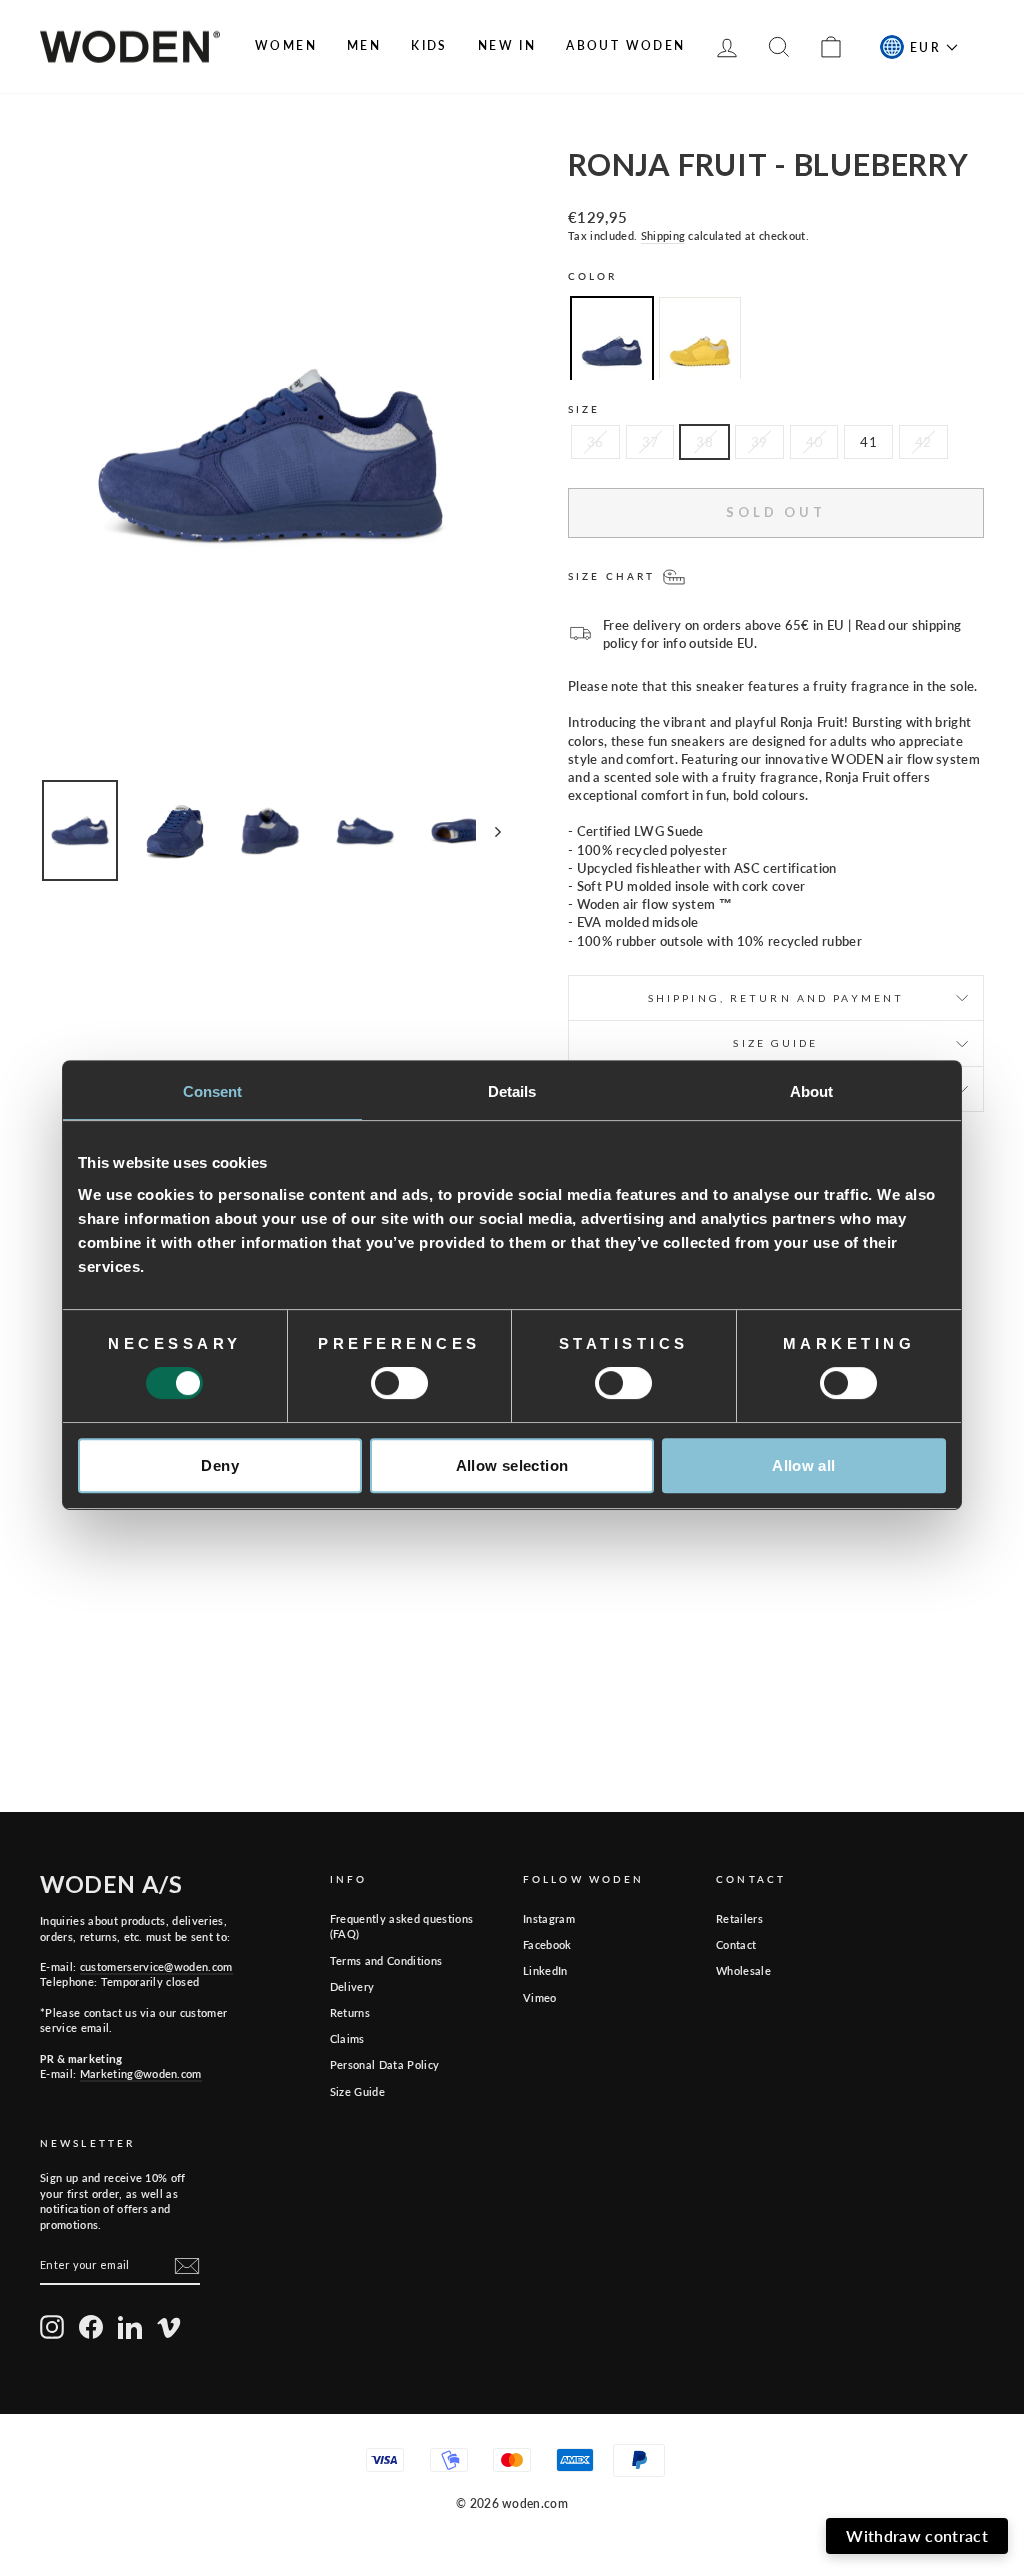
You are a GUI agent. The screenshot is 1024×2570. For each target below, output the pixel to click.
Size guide (775, 1043)
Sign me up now (755, 2460)
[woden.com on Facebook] (91, 2327)
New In (507, 45)
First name (561, 2317)
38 (704, 442)
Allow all (803, 1465)
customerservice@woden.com (156, 1966)
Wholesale (743, 1970)
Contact (736, 1944)
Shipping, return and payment (776, 998)
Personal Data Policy (385, 2064)
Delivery (352, 1986)
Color (593, 276)
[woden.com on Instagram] (52, 2327)
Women (286, 45)
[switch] (399, 1383)
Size (584, 409)
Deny (220, 1465)
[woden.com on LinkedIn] (130, 2327)
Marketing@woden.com (141, 2073)
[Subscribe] (187, 2266)
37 (650, 442)
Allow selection (512, 1465)
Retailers (739, 1918)
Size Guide (357, 2091)
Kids (429, 45)
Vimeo (540, 1997)
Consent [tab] (213, 1091)
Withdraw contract (917, 2535)
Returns (350, 2012)
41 (868, 442)
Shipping (663, 235)
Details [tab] (512, 1091)
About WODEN (625, 45)
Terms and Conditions (386, 1960)
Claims (347, 2038)
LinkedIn (545, 1970)
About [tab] (812, 1091)
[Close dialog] (995, 2191)
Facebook (547, 1944)
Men (364, 45)
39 (759, 442)
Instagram (549, 1918)
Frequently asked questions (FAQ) (401, 1926)
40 (814, 442)
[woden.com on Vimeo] (169, 2327)
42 (923, 442)
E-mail (783, 2317)
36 (595, 442)
